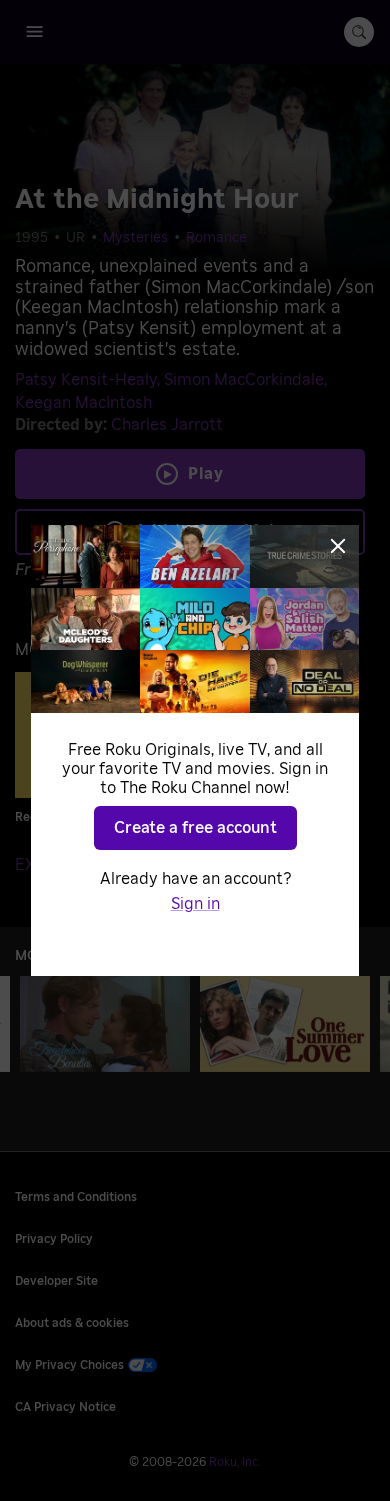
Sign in (195, 904)
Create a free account (195, 828)
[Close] (338, 546)
